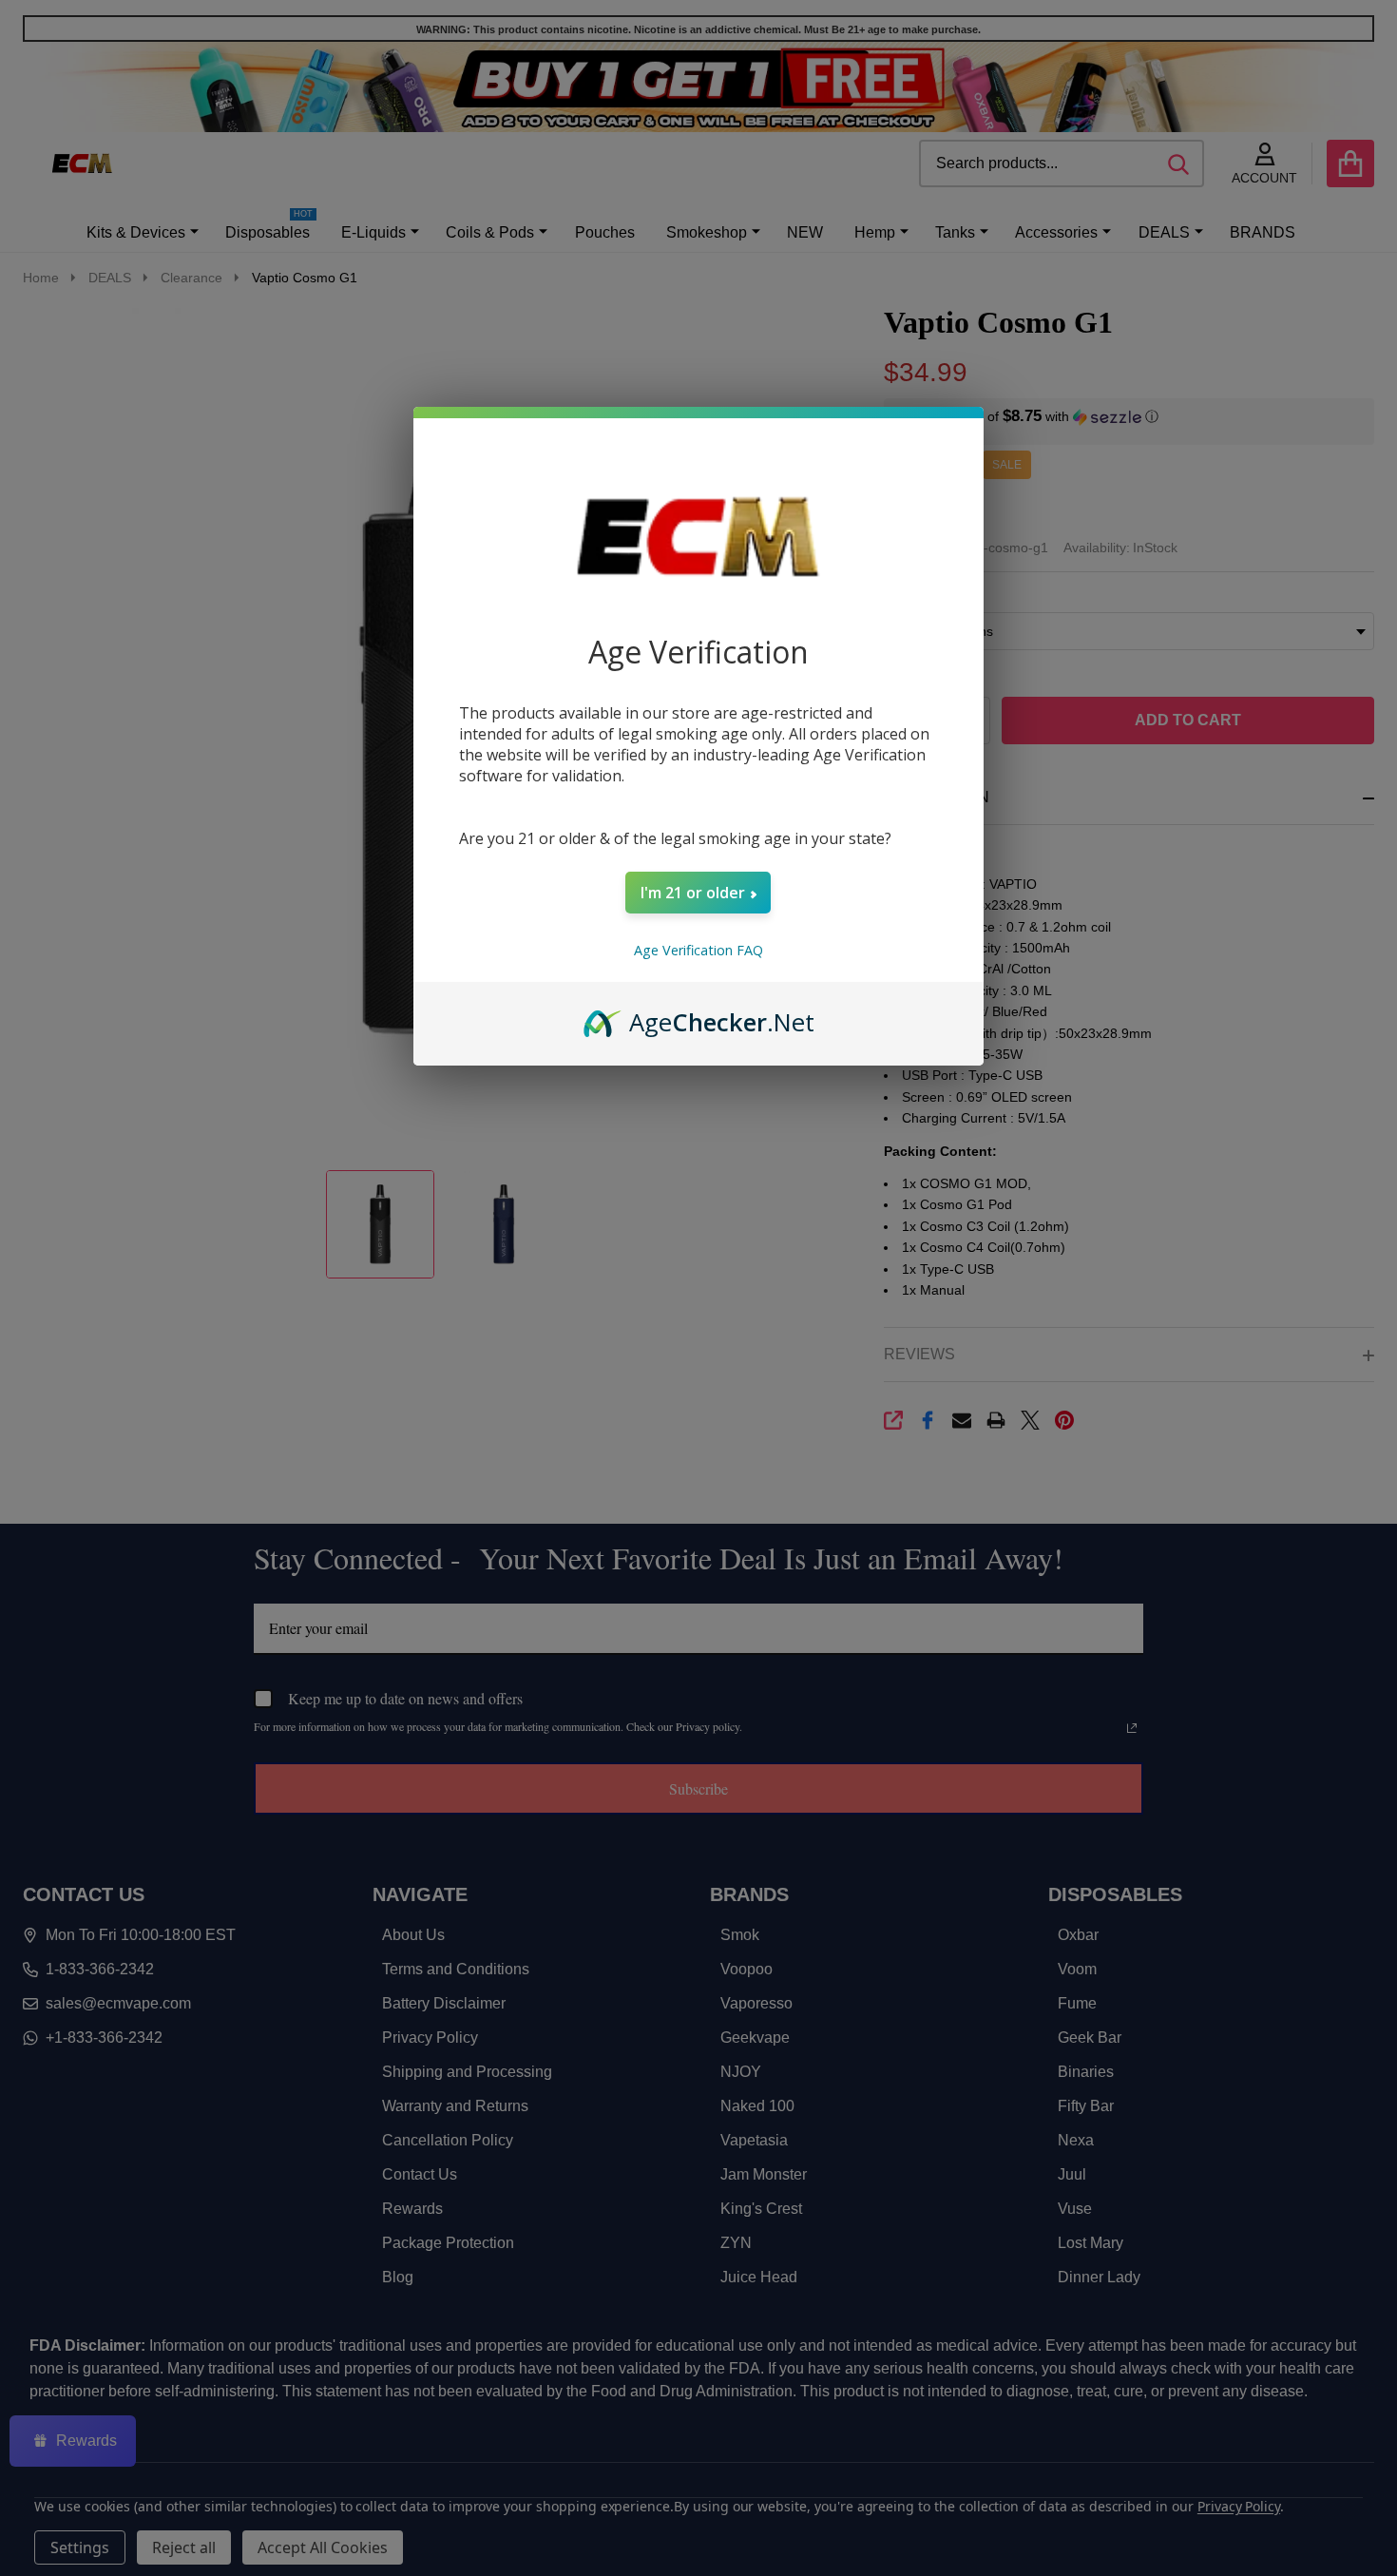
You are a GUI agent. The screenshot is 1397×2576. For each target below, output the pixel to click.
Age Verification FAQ (698, 950)
